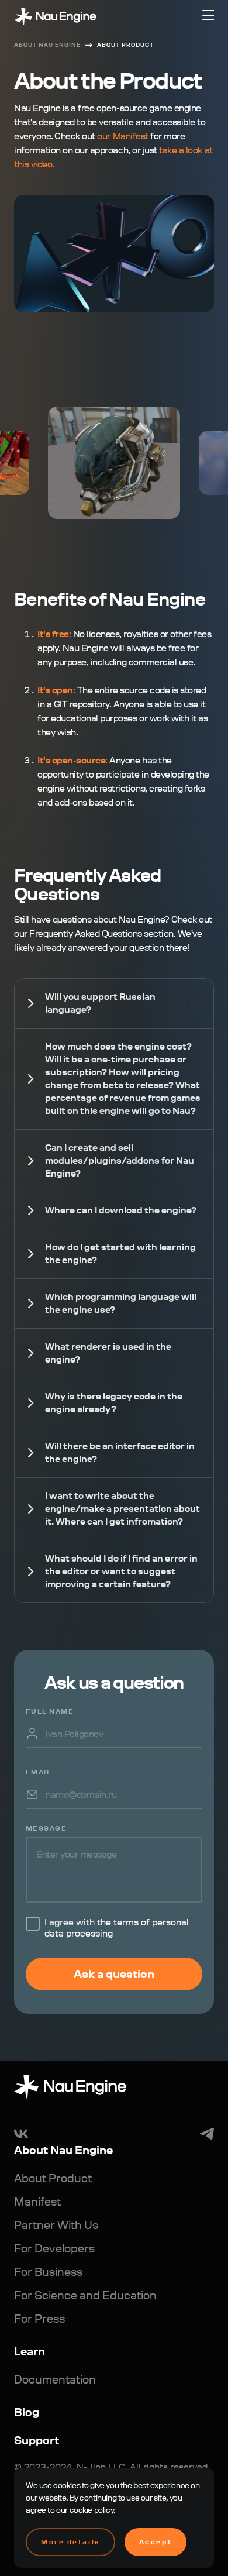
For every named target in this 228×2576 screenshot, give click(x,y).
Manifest (37, 2202)
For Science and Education (85, 2295)
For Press (39, 2319)
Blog (27, 2412)
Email (39, 1772)
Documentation (55, 2379)
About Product (125, 45)
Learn (30, 2351)
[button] (208, 15)
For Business (48, 2272)
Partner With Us (56, 2225)
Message (46, 1828)
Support (37, 2440)
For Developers (54, 2248)
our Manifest (122, 136)
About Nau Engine (47, 45)
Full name (50, 1711)
